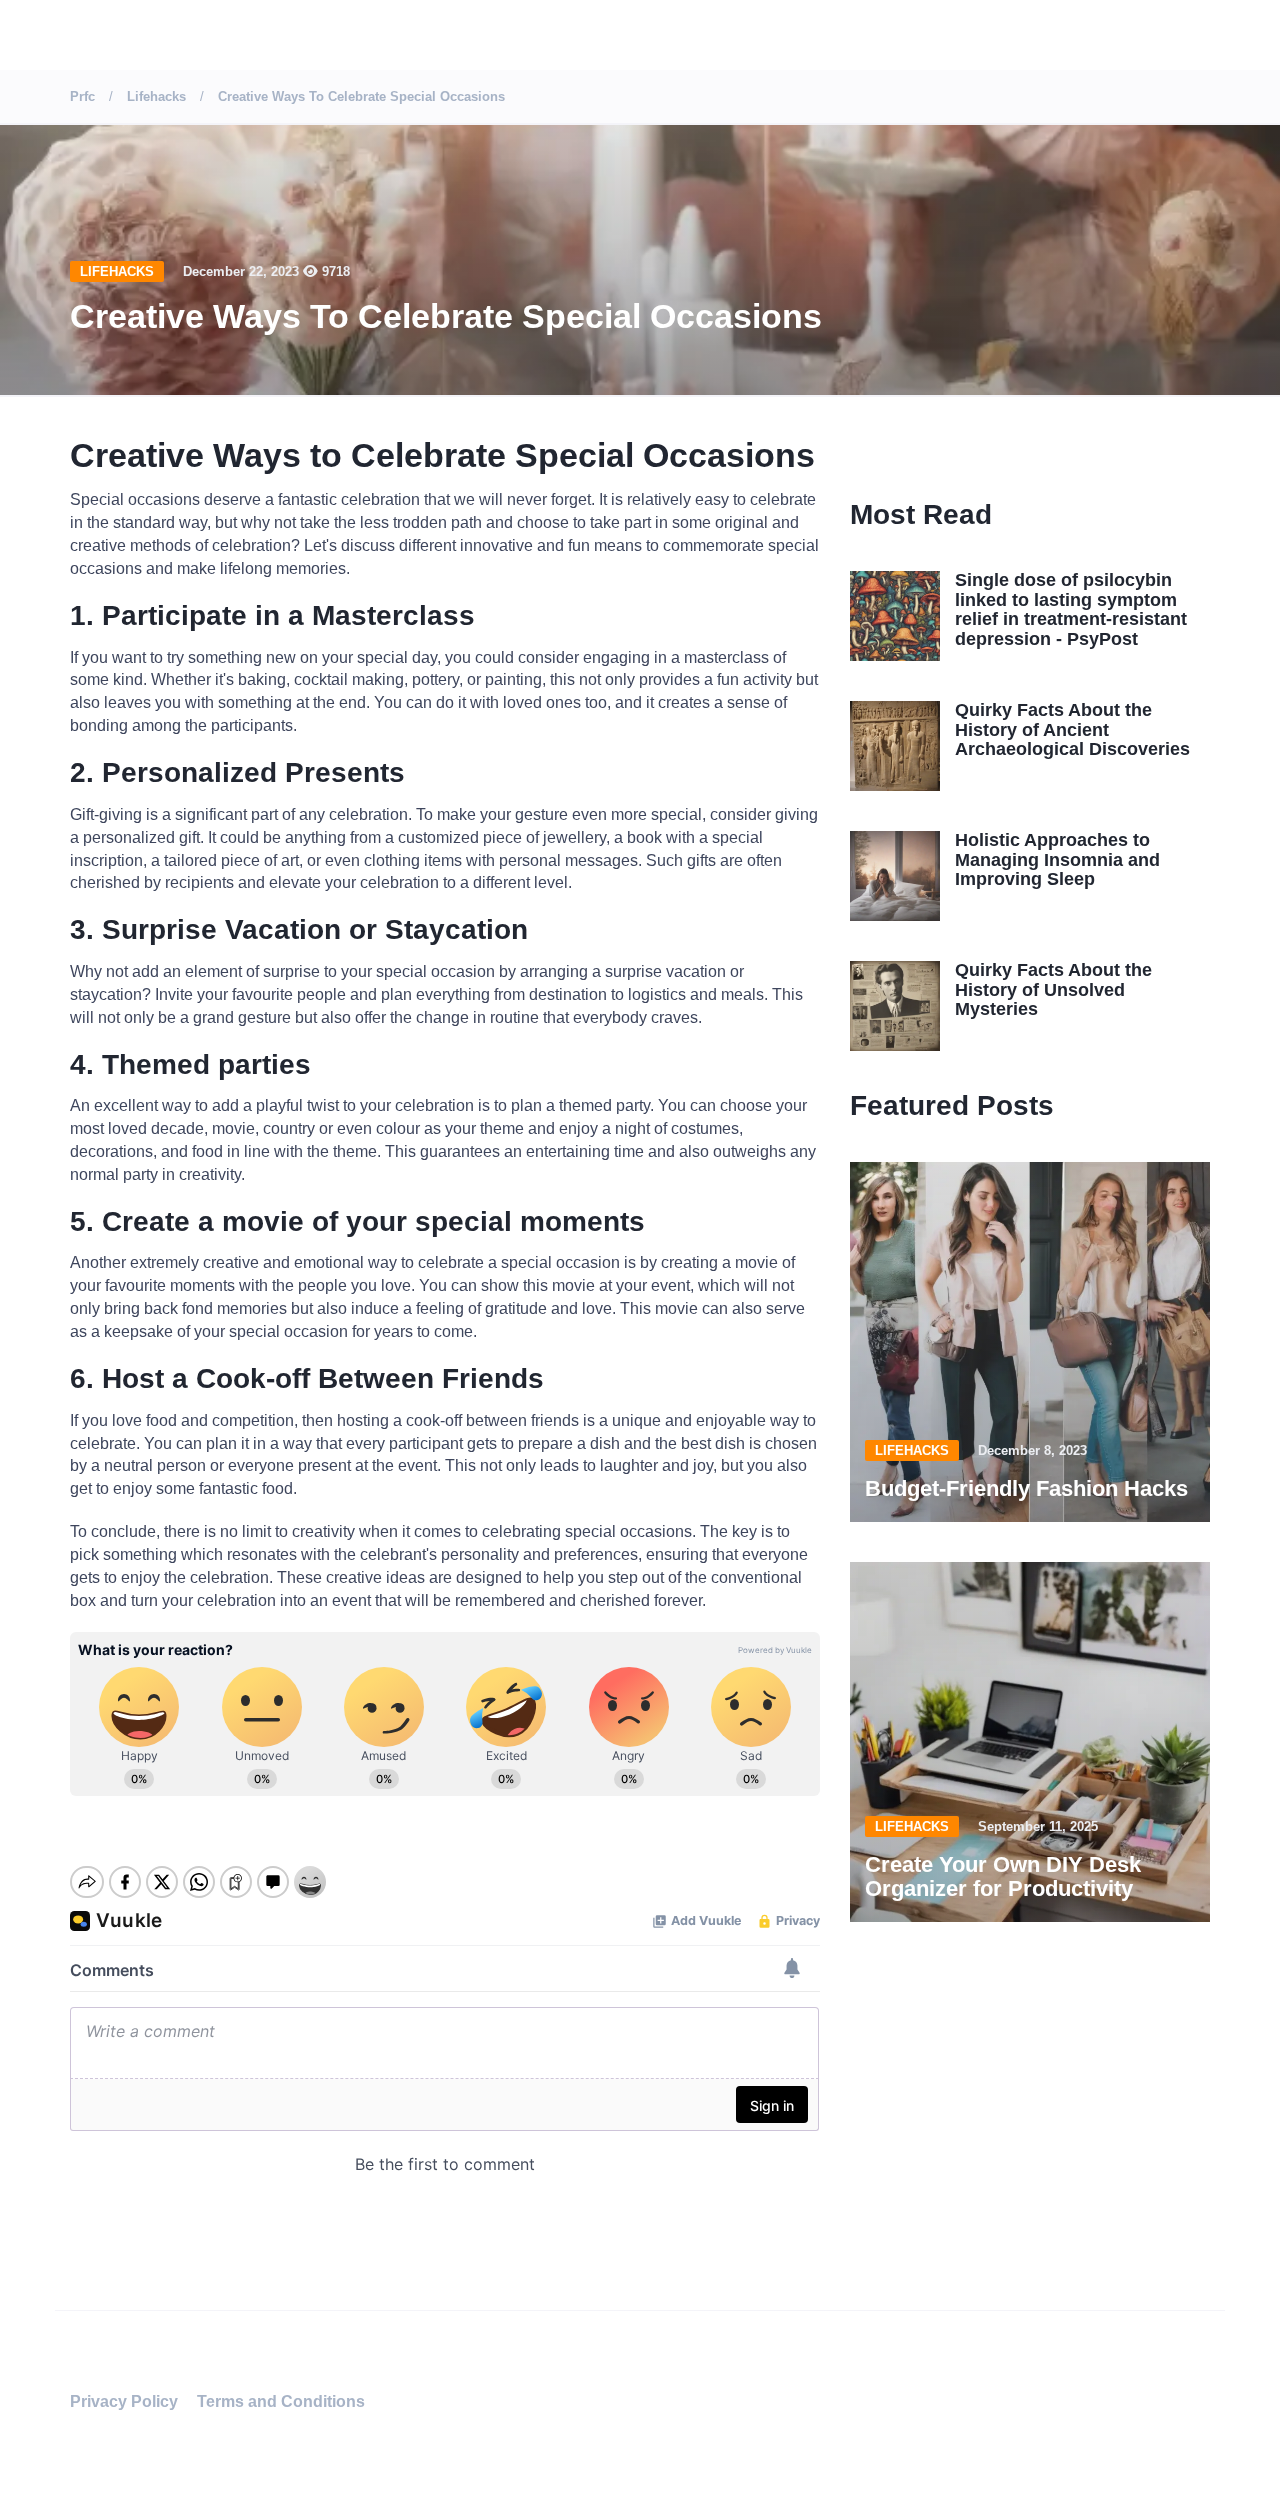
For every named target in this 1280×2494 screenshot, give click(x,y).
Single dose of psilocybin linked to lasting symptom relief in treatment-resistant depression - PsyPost (1071, 609)
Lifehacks (117, 271)
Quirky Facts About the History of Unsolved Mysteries (1053, 990)
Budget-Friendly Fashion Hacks (1026, 1488)
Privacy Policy (124, 2401)
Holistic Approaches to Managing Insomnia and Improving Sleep (1057, 860)
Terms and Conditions (281, 2401)
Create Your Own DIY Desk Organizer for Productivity (1003, 1876)
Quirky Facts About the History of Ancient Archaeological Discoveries (1072, 730)
